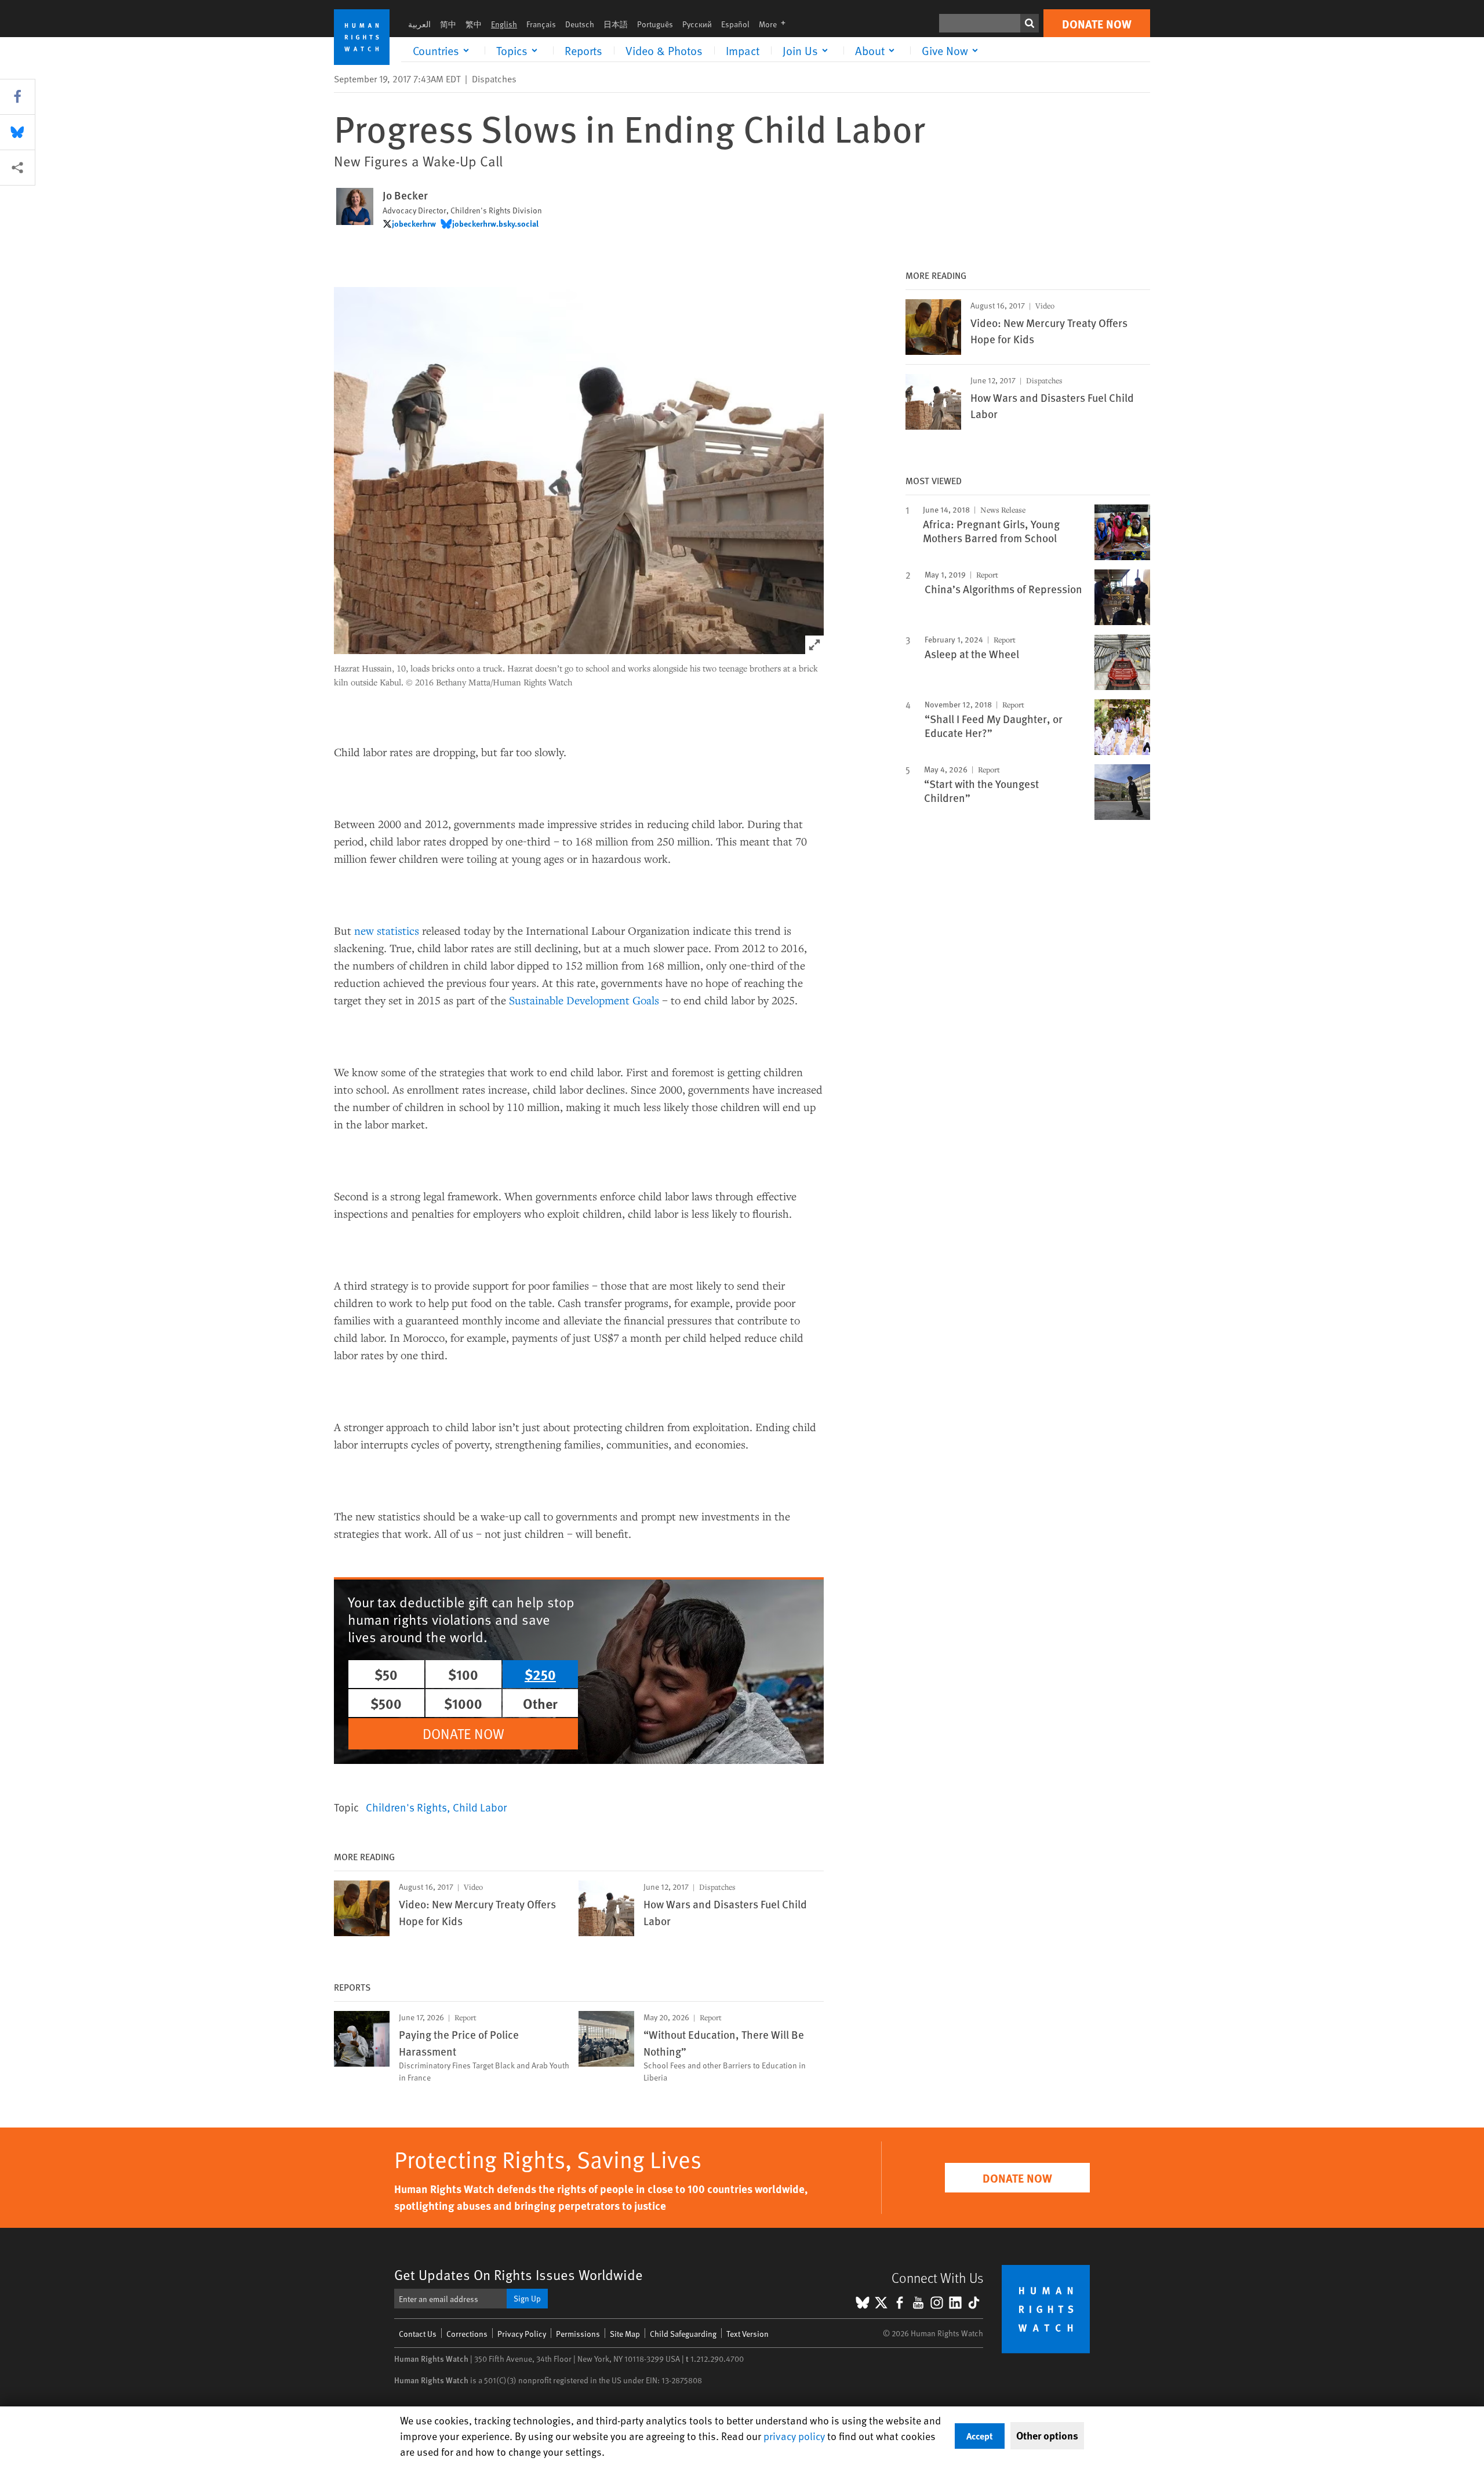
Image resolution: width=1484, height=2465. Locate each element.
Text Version (748, 2334)
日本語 (616, 24)
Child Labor (480, 1807)
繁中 (474, 24)
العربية (419, 24)
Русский (697, 24)
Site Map (625, 2334)
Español (735, 24)
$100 (463, 1674)
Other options (1047, 2435)
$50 (386, 1674)
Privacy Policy (522, 2334)
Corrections (467, 2334)
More (776, 24)
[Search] (1030, 23)
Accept (980, 2436)
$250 (540, 1674)
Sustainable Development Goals (584, 1000)
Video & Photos (664, 50)
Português (655, 24)
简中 (448, 24)
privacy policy (794, 2436)
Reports (583, 50)
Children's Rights (406, 1807)
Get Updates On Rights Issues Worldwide (519, 2275)
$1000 (463, 1703)
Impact (743, 50)
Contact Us (418, 2334)
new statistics (387, 930)
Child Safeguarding (683, 2334)
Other (540, 1703)
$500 (386, 1703)
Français (541, 24)
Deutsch (580, 24)
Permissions (578, 2334)
